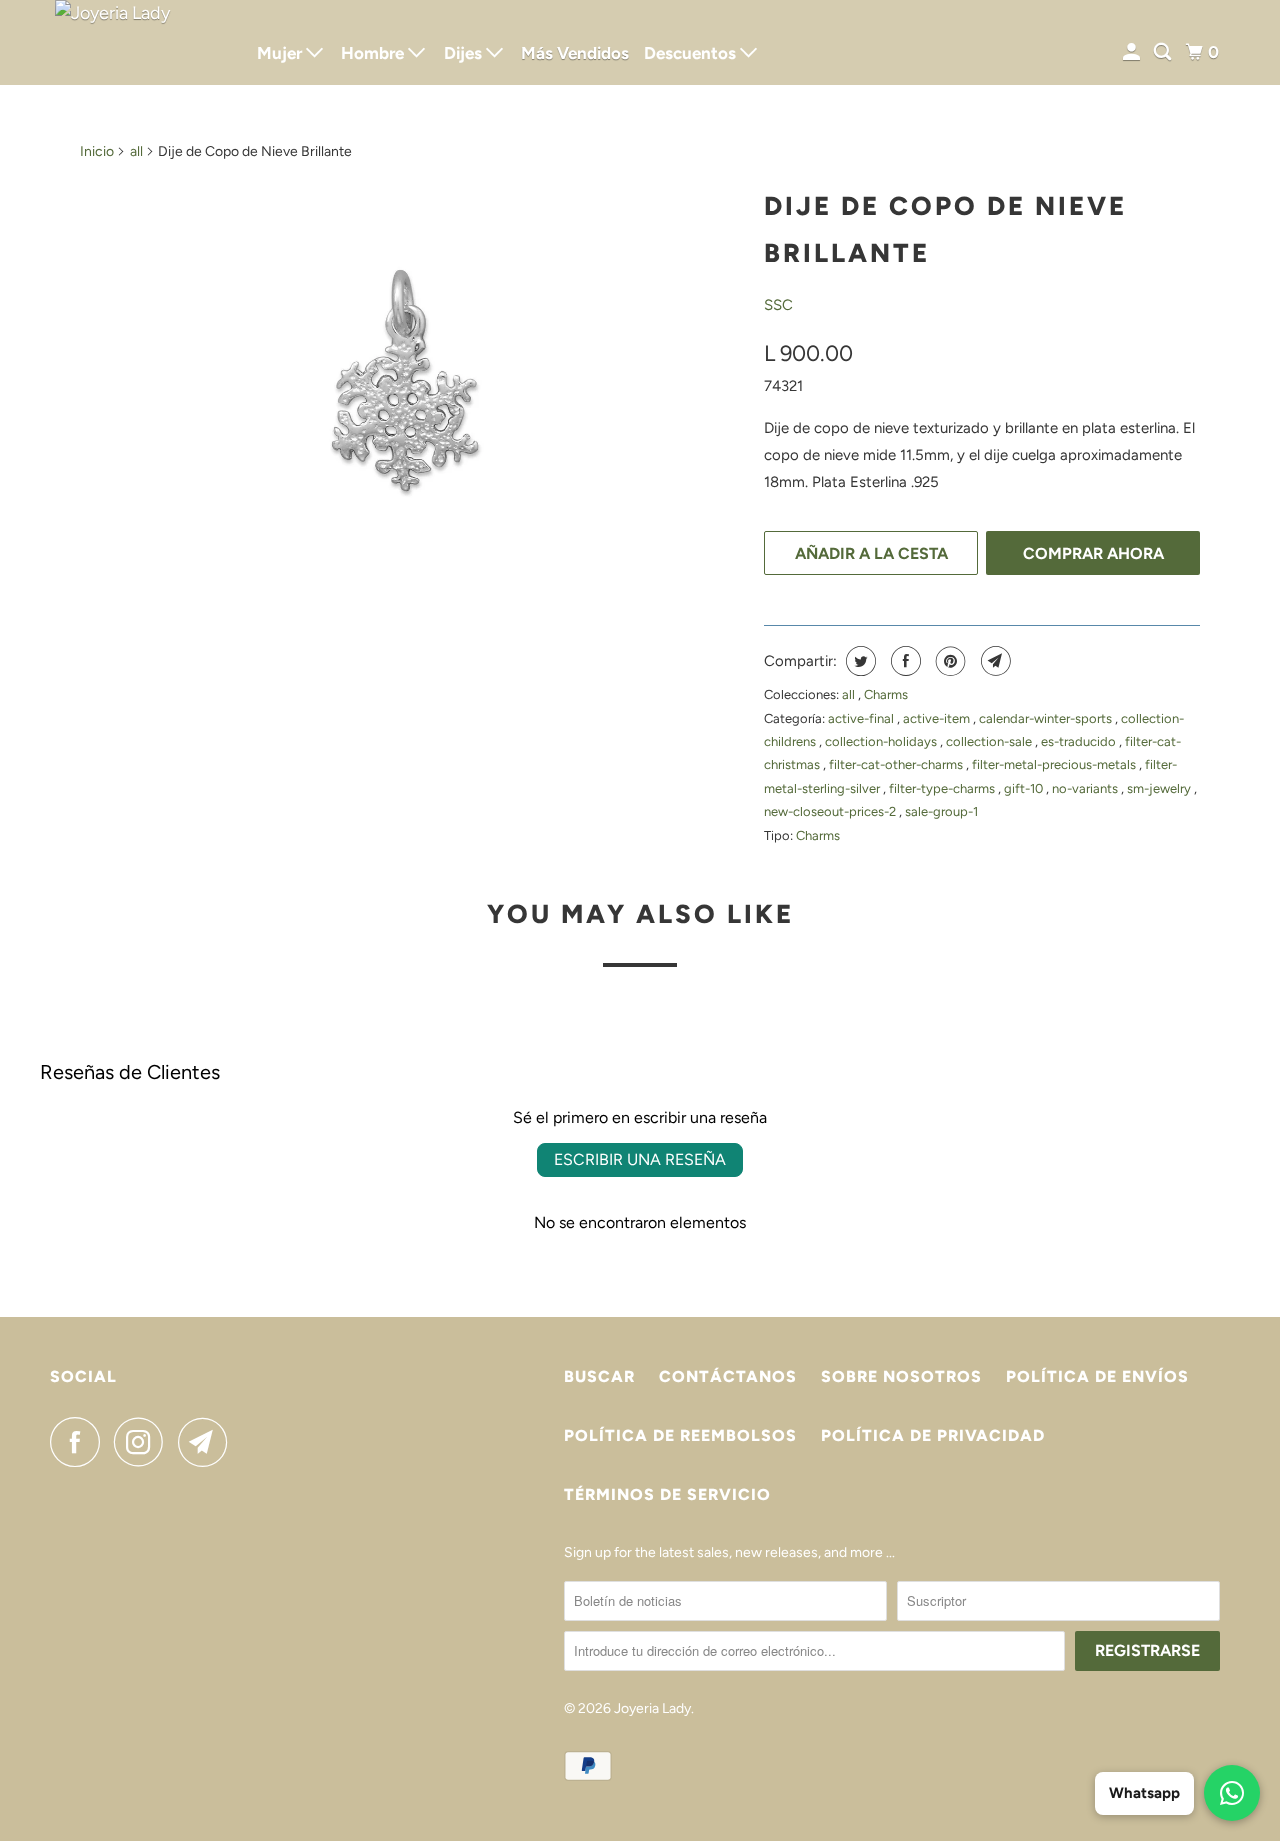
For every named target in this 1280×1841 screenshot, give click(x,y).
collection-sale (990, 741)
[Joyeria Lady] (140, 42)
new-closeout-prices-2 (831, 811)
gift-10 (1025, 788)
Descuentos (692, 53)
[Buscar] (1164, 52)
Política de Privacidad (933, 1435)
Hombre (374, 53)
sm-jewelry (1160, 788)
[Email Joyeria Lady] (208, 1442)
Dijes (465, 53)
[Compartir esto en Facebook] (903, 661)
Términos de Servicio (667, 1494)
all (136, 151)
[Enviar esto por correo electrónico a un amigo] (993, 661)
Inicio (97, 151)
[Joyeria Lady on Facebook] (80, 1442)
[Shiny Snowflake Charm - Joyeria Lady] (412, 389)
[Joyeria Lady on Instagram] (144, 1442)
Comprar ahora (1093, 553)
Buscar (599, 1376)
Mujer (281, 53)
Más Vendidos (575, 53)
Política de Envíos (1097, 1376)
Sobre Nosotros (901, 1376)
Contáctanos (728, 1376)
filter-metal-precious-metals (1055, 764)
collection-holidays (882, 741)
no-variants (1086, 788)
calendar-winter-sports (1047, 718)
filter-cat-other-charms (897, 764)
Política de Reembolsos (680, 1435)
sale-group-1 (941, 811)
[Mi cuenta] (1133, 52)
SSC (778, 305)
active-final (862, 718)
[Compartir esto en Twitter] (858, 661)
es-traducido (1080, 741)
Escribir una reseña (640, 1159)
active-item (938, 718)
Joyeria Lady (652, 1708)
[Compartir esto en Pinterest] (948, 661)
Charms (886, 694)
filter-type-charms (943, 788)
